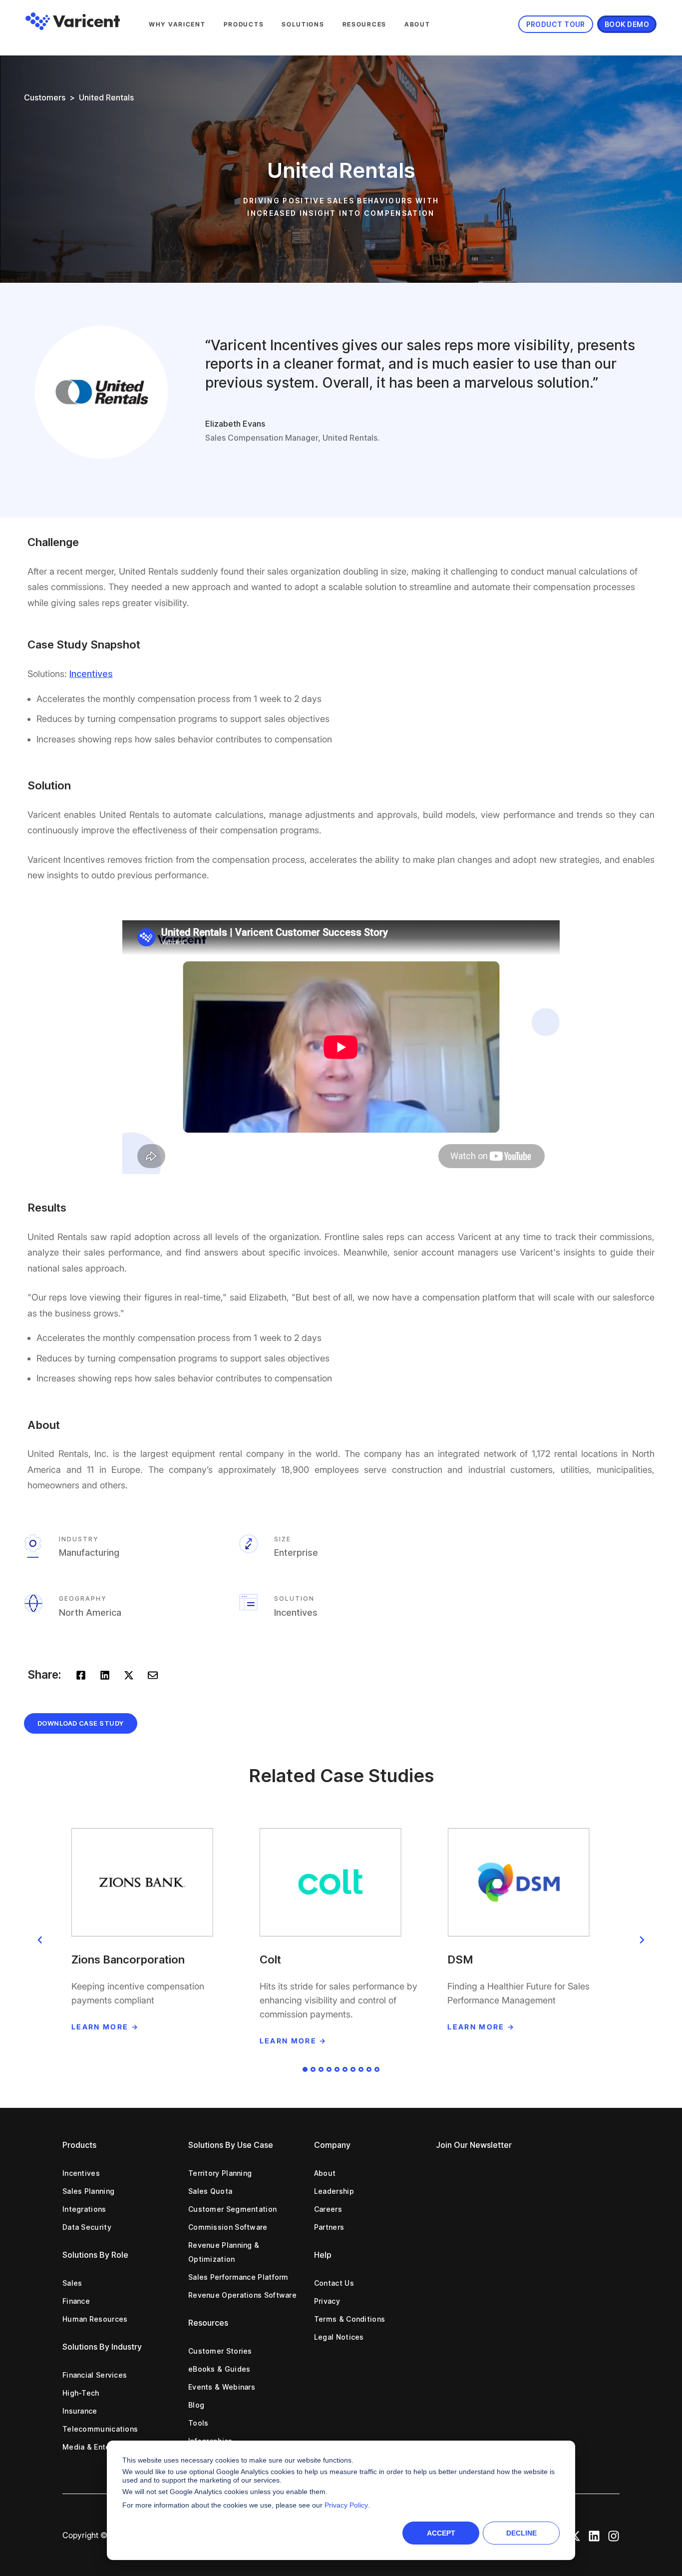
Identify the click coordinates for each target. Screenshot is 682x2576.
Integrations (84, 2209)
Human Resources (95, 2319)
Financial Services (95, 2375)
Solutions (303, 24)
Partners (329, 2227)
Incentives (81, 2173)
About (417, 24)
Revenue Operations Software (242, 2295)
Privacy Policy (346, 2505)
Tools (198, 2423)
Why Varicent (177, 24)
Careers (328, 2209)
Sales (72, 2283)
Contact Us (334, 2283)
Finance (76, 2301)
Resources (364, 24)
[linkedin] (105, 1674)
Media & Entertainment (104, 2447)
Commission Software (228, 2227)
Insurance (80, 2411)
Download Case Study (81, 1723)
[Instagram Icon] (614, 2535)
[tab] (305, 2069)
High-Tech (81, 2393)
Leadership (334, 2191)
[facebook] (81, 1674)
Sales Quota (210, 2191)
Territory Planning (220, 2173)
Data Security (87, 2227)
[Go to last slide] (40, 1940)
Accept (441, 2533)
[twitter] (129, 1674)
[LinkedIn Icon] (594, 2535)
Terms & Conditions (349, 2319)
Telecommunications (100, 2429)
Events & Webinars (222, 2387)
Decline (521, 2533)
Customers (45, 97)
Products (244, 24)
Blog (196, 2405)
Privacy (327, 2301)
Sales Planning (88, 2191)
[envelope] (153, 1674)
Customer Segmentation (232, 2209)
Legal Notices (339, 2337)
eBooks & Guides (219, 2369)
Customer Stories (220, 2351)
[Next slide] (642, 1940)
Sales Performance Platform (238, 2277)
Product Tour (556, 24)
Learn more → (105, 2027)
